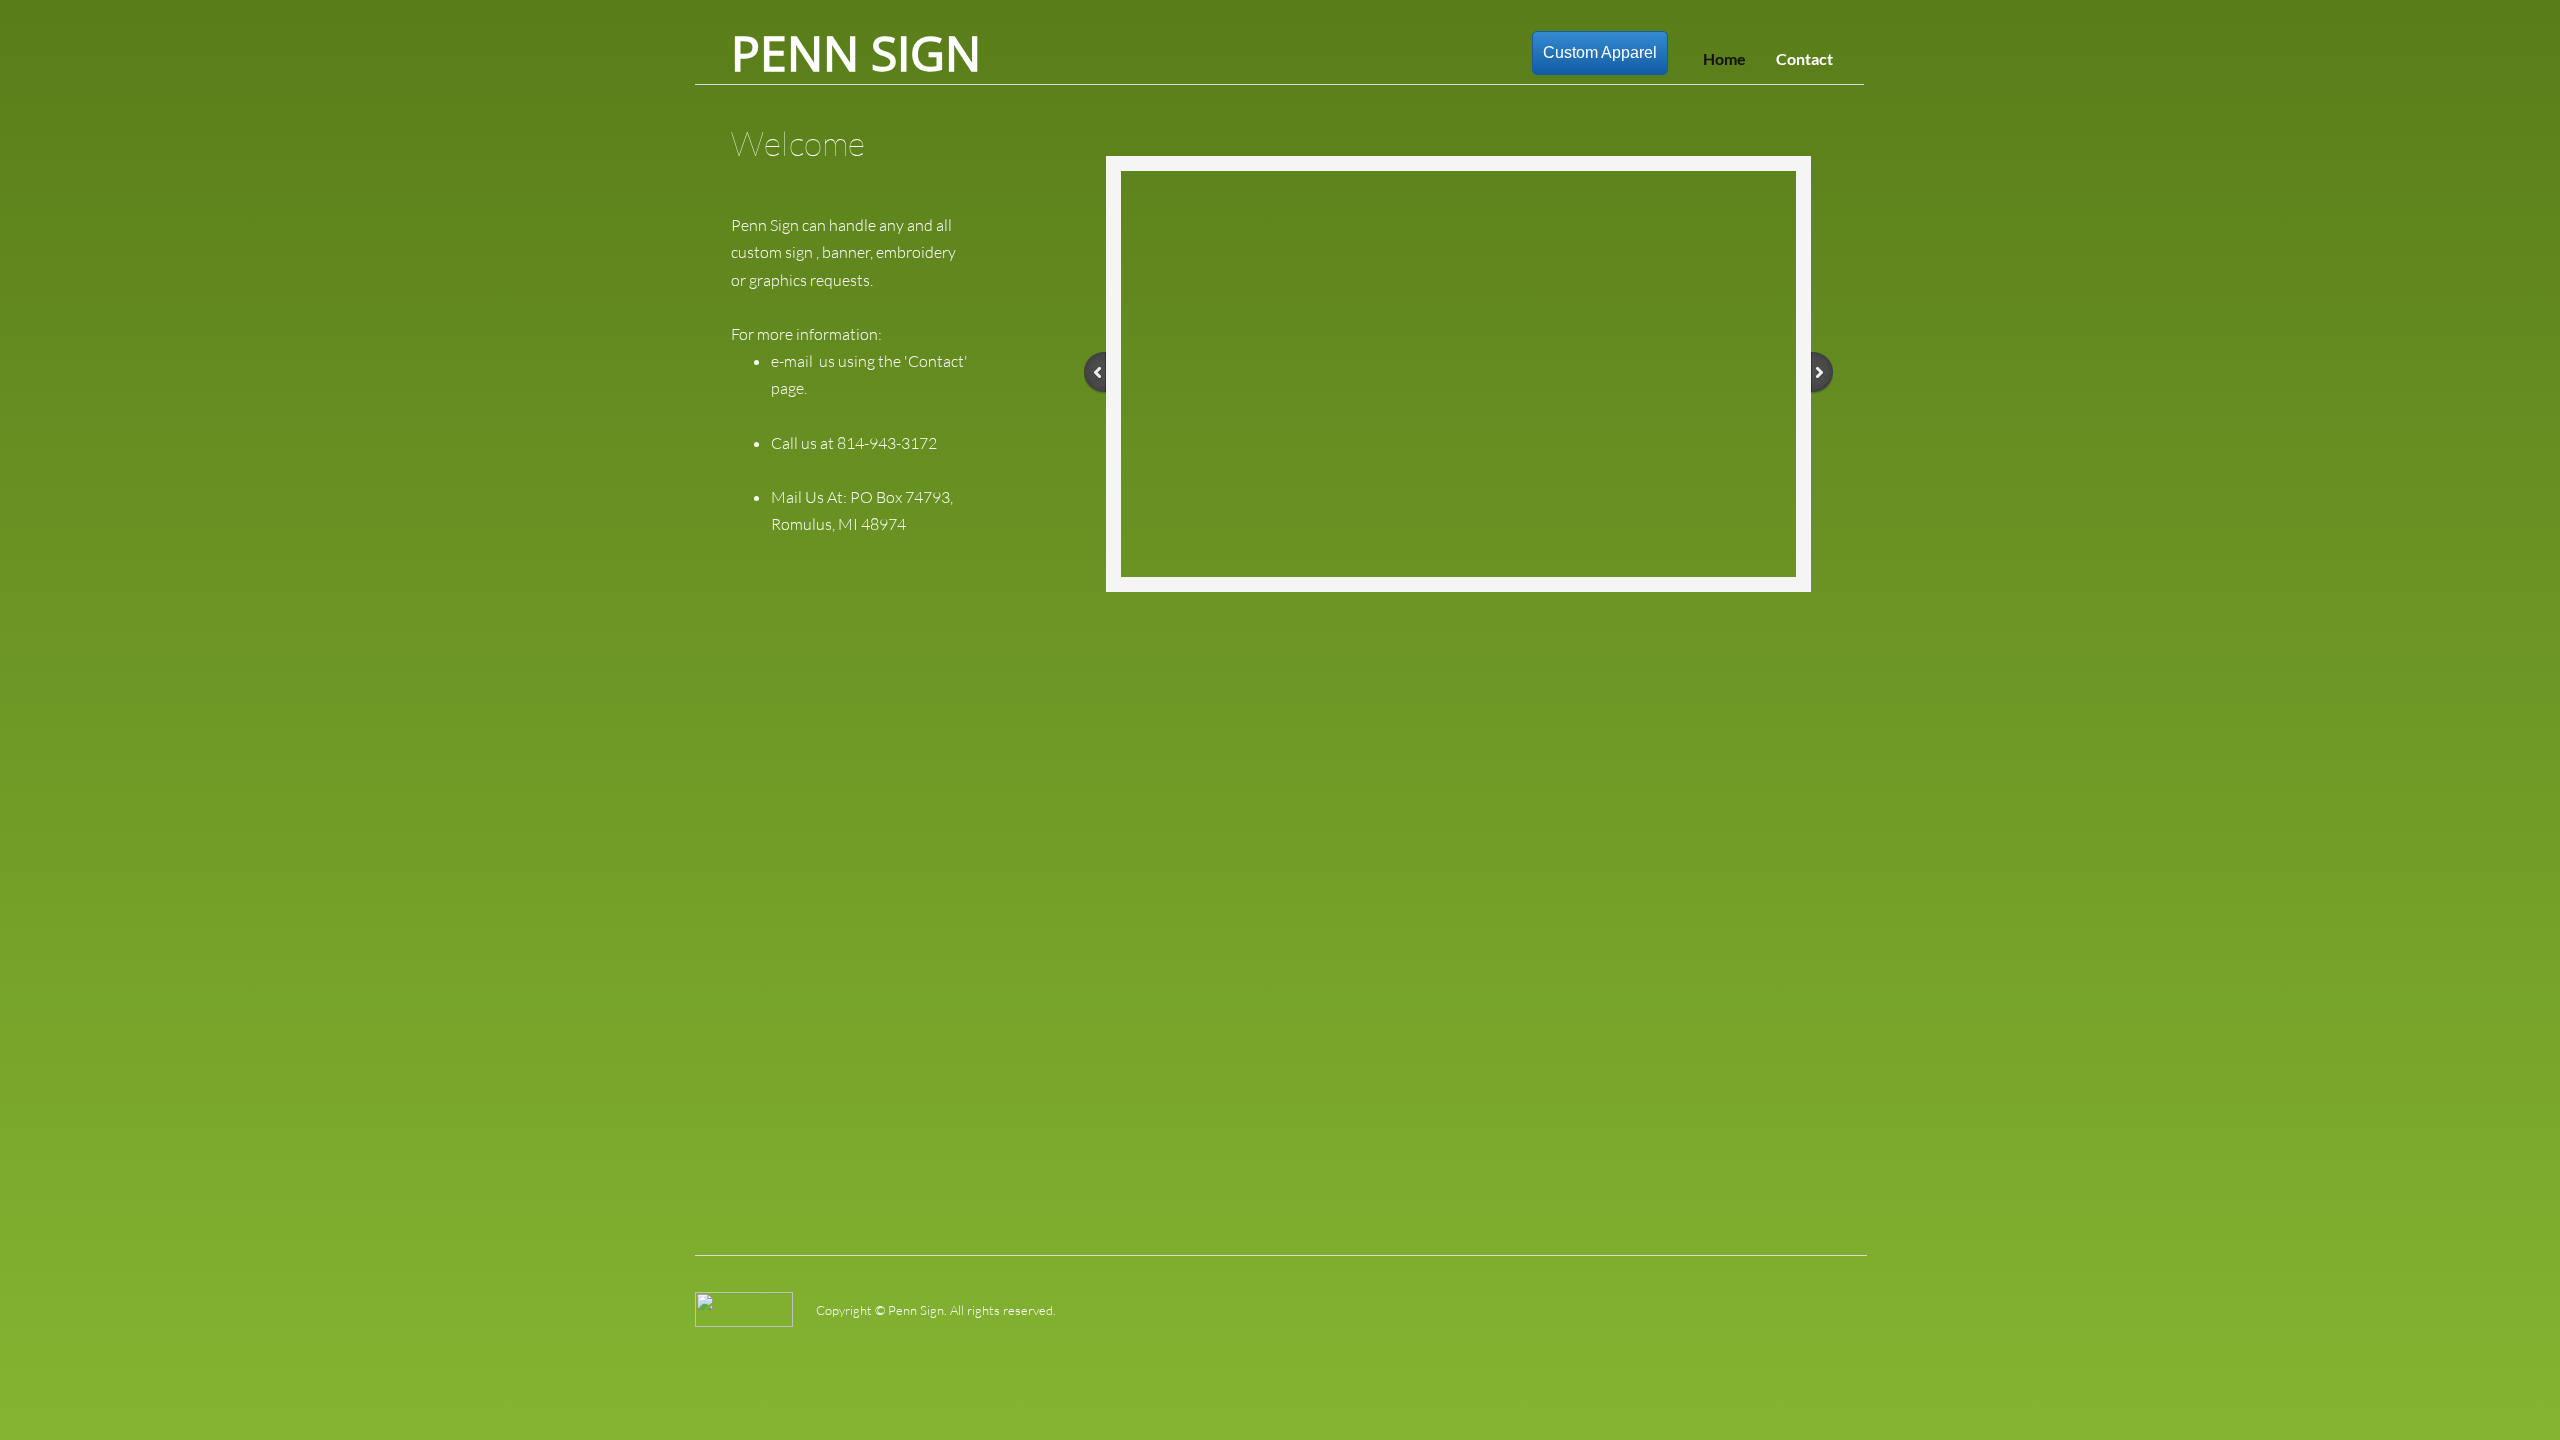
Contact (1804, 58)
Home (1724, 58)
